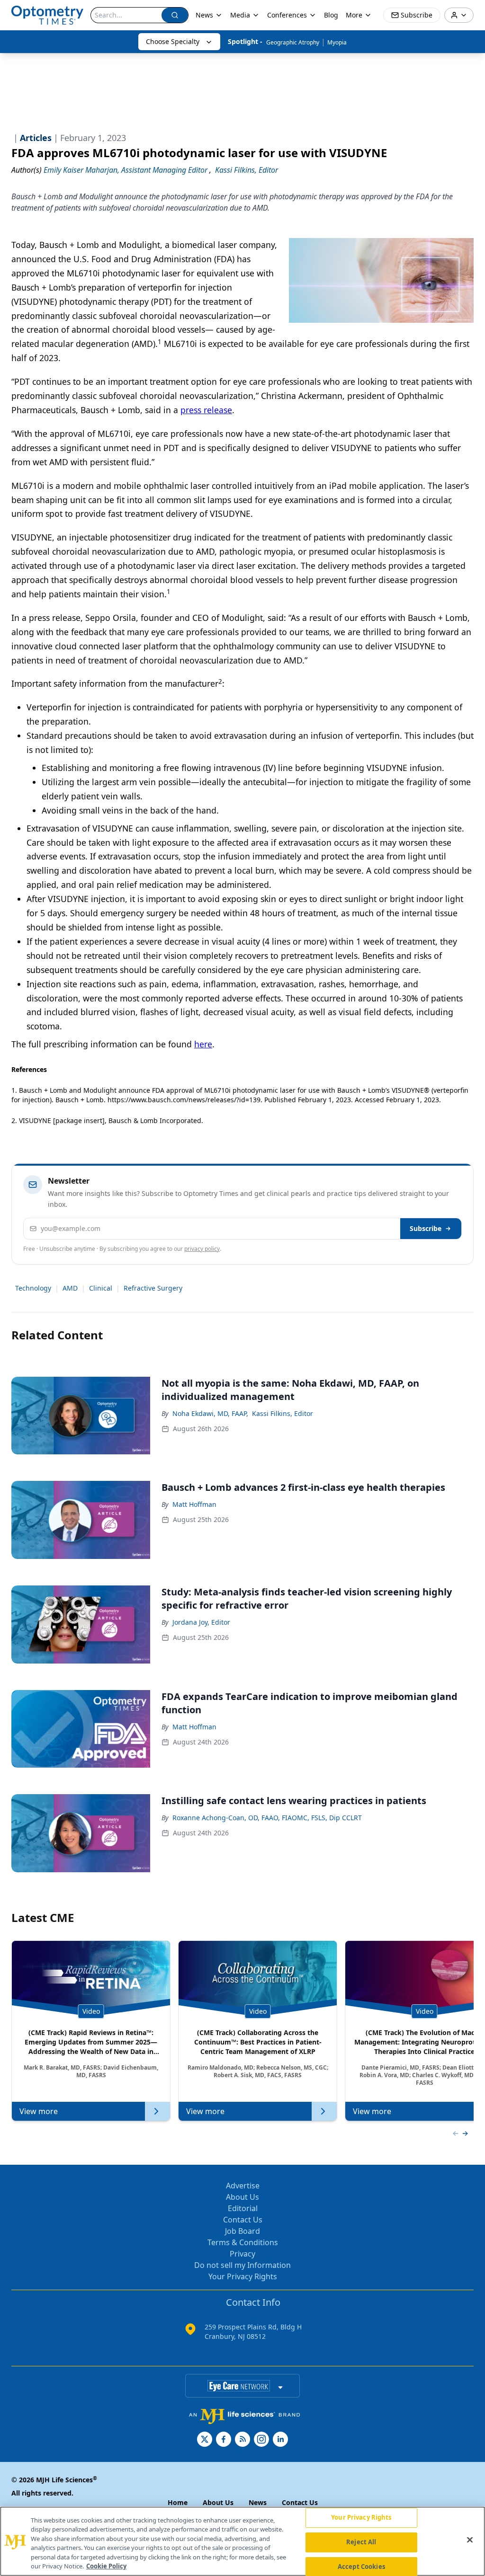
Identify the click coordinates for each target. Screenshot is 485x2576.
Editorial (243, 2208)
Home (178, 2502)
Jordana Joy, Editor (201, 1622)
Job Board (242, 2231)
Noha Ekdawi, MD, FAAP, (210, 1413)
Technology (33, 1288)
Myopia (337, 42)
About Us (242, 2197)
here (203, 1044)
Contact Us (243, 2220)
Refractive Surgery (153, 1288)
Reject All (361, 2542)
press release (206, 410)
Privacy (242, 2254)
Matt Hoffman (194, 1504)
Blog (331, 15)
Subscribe (426, 1228)
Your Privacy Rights (243, 2276)
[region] (242, 2541)
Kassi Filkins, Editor (283, 1413)
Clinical (101, 1288)
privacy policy (202, 1249)
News (204, 15)
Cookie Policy (106, 2566)
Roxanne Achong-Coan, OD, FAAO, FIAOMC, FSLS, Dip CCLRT (267, 1818)
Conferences (287, 15)
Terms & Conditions (243, 2242)
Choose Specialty (173, 41)
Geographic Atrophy (293, 42)
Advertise (243, 2186)
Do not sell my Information (242, 2265)
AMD (70, 1288)
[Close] (470, 2540)
